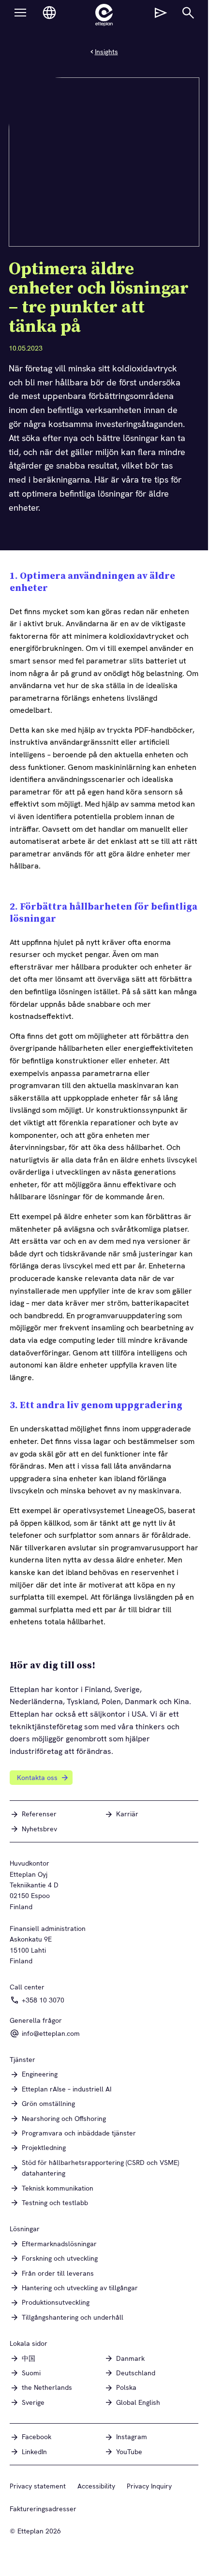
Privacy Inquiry (149, 2486)
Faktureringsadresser (43, 2509)
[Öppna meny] (20, 13)
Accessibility (96, 2486)
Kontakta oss (37, 1778)
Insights (106, 52)
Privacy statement (38, 2486)
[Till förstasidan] (104, 15)
